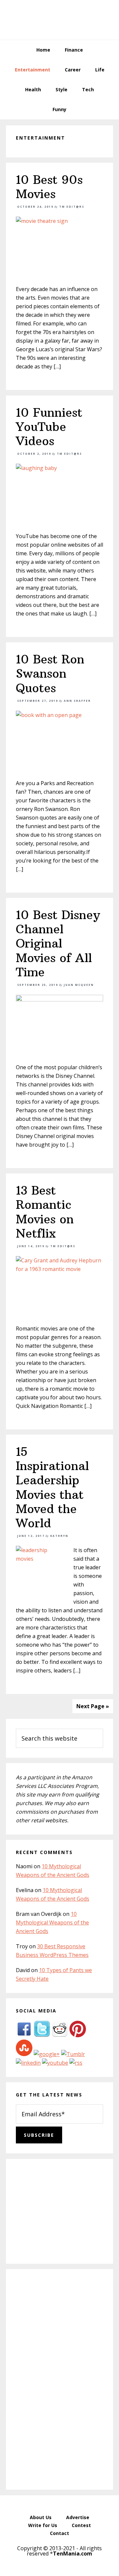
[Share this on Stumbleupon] (24, 2054)
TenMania (59, 20)
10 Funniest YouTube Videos (49, 427)
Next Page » (93, 1706)
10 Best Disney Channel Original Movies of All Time (58, 944)
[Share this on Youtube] (55, 2063)
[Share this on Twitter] (42, 2035)
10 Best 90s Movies (49, 187)
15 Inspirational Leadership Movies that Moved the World (52, 1487)
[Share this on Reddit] (60, 2035)
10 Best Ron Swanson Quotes (50, 674)
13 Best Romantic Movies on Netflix (45, 1212)
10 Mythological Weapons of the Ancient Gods (52, 1922)
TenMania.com (73, 2554)
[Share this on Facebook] (24, 2035)
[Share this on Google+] (47, 2054)
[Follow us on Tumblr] (73, 2054)
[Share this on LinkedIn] (28, 2063)
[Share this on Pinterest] (78, 2035)
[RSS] (76, 2063)
